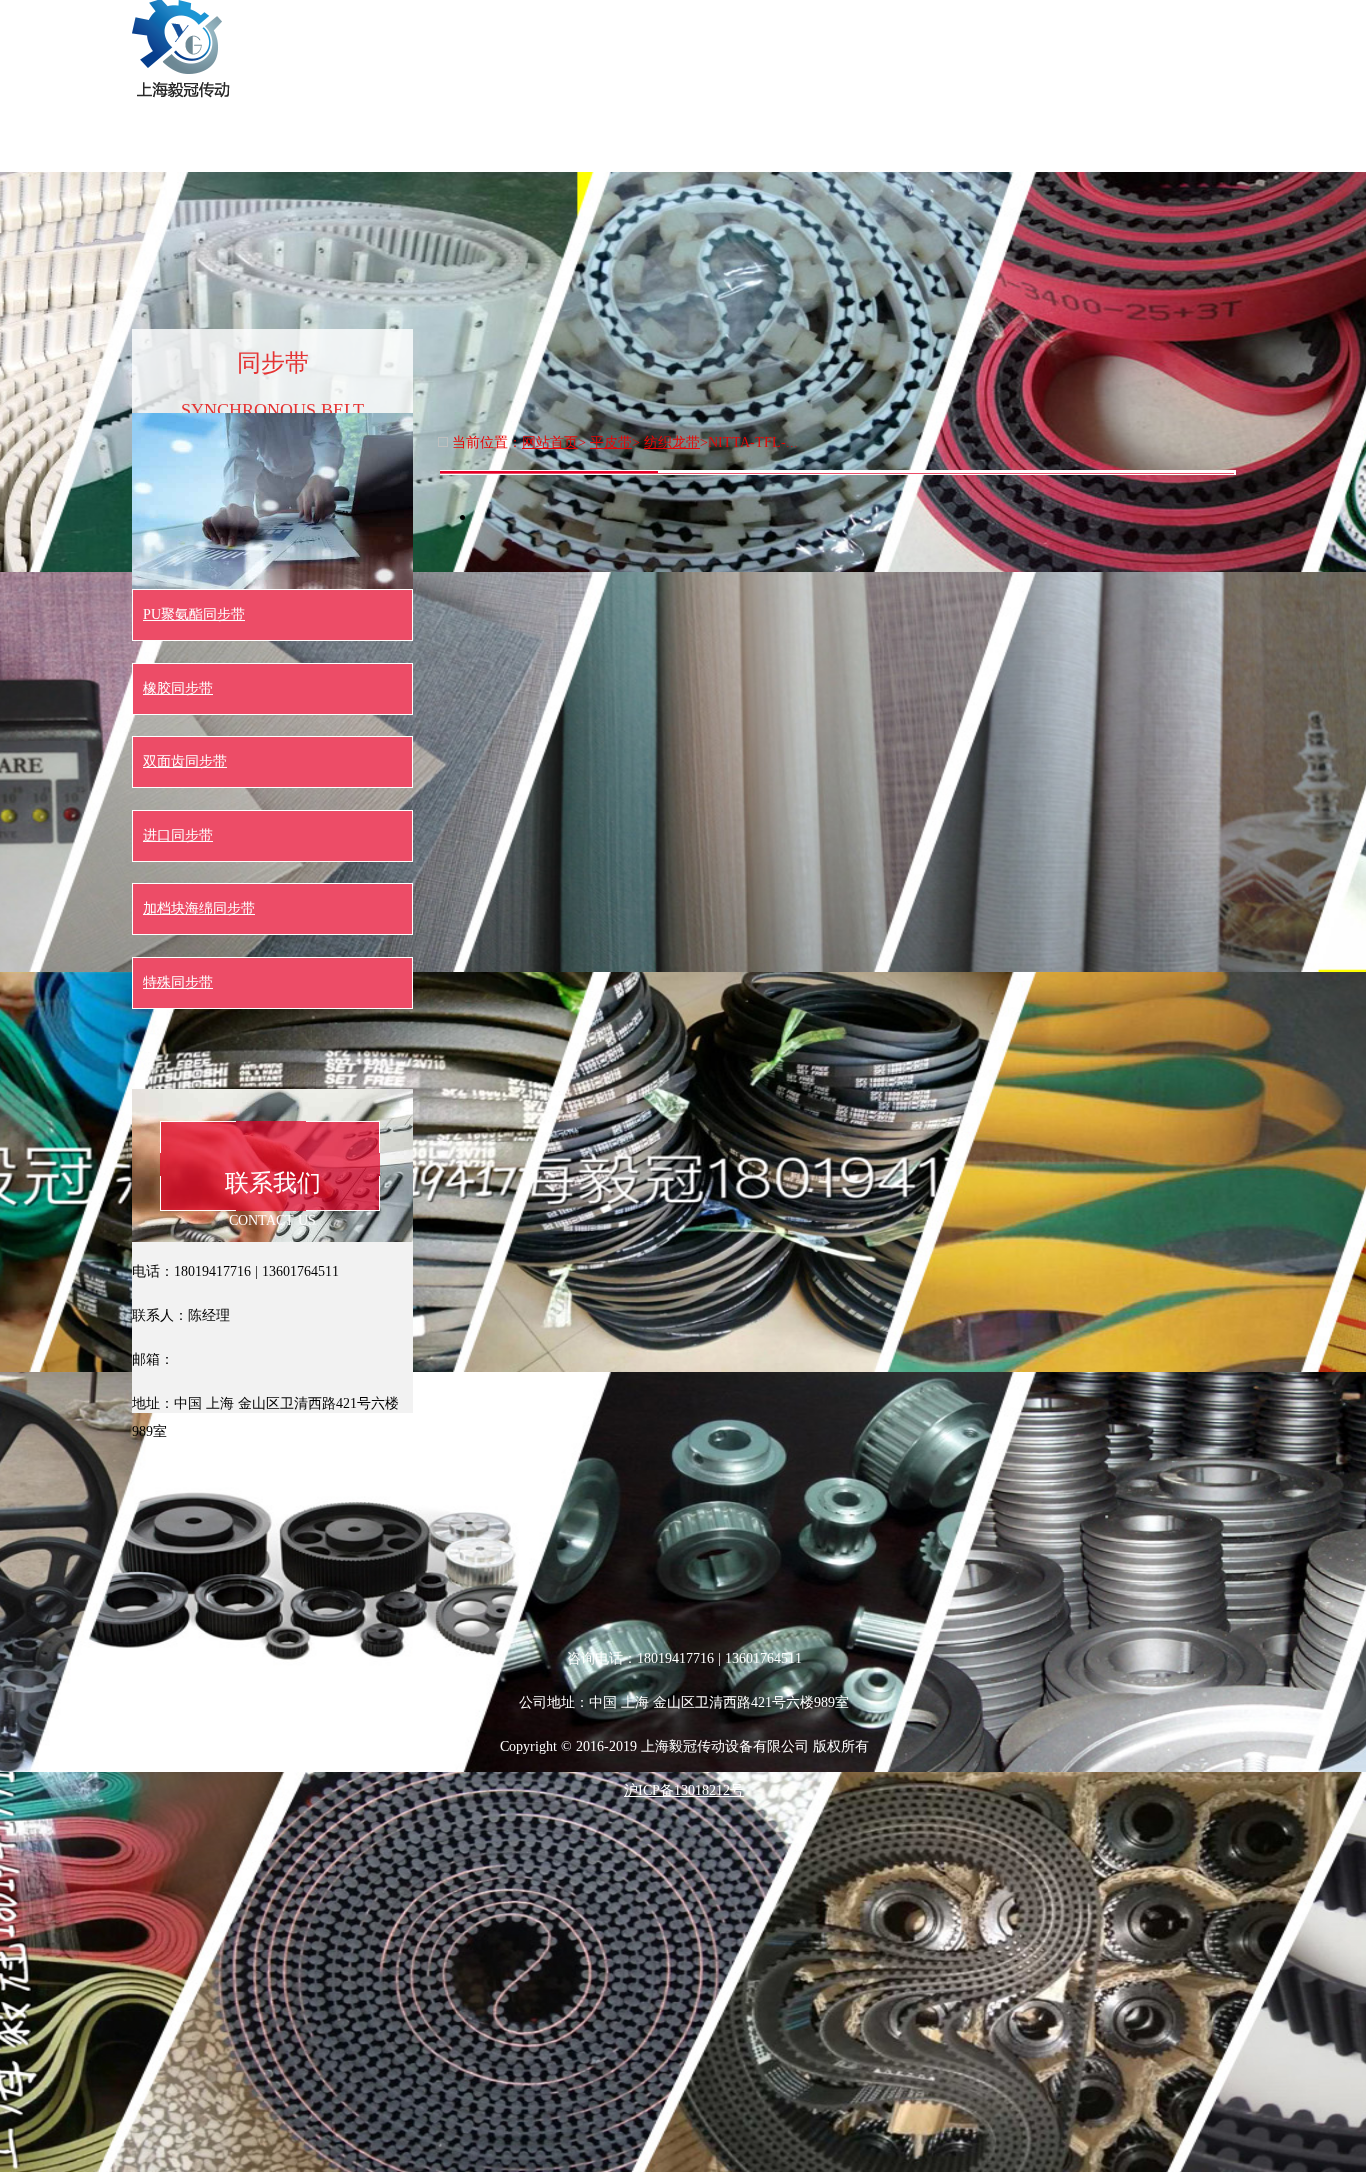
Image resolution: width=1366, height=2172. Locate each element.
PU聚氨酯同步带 (194, 614)
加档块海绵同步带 (199, 908)
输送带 (658, 24)
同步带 (768, 24)
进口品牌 (1098, 24)
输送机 (1208, 24)
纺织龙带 (672, 442)
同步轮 (878, 24)
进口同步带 (178, 835)
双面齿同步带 (185, 761)
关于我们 (548, 24)
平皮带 (988, 24)
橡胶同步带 (178, 688)
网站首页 (438, 24)
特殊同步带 (178, 982)
